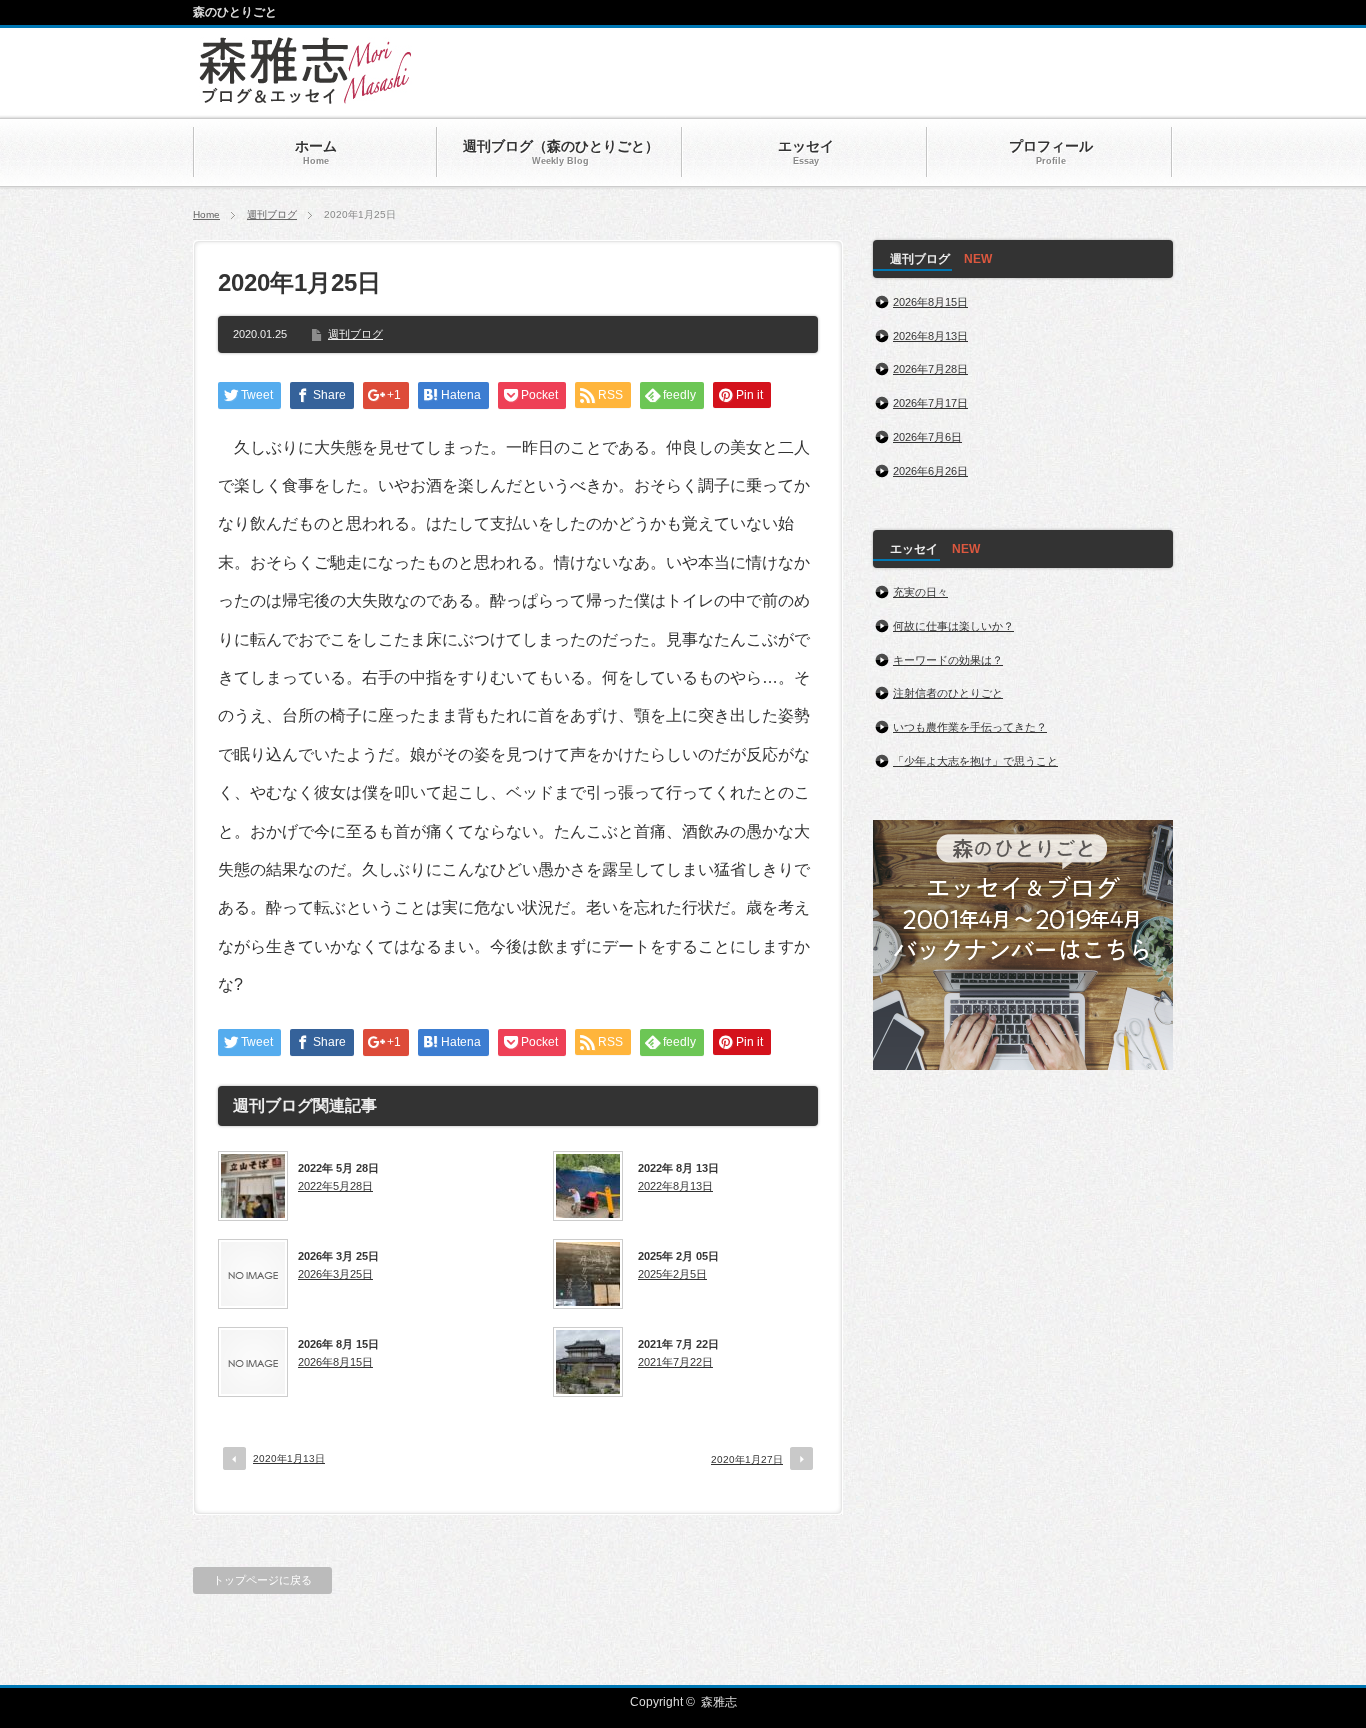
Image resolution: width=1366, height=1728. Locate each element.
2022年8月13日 (675, 1186)
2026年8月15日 (335, 1362)
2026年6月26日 (930, 471)
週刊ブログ (272, 214)
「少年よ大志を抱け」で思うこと (975, 761)
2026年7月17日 (930, 403)
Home (206, 214)
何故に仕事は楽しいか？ (953, 626)
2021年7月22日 (675, 1362)
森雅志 (719, 1702)
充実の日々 (920, 592)
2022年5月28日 (335, 1186)
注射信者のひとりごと (948, 693)
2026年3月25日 (335, 1274)
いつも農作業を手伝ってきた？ (970, 727)
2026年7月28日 (930, 369)
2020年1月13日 (289, 1458)
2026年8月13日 (930, 336)
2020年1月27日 (747, 1459)
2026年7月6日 (927, 437)
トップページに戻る (262, 1580)
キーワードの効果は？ (948, 660)
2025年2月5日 (672, 1274)
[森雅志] (305, 94)
